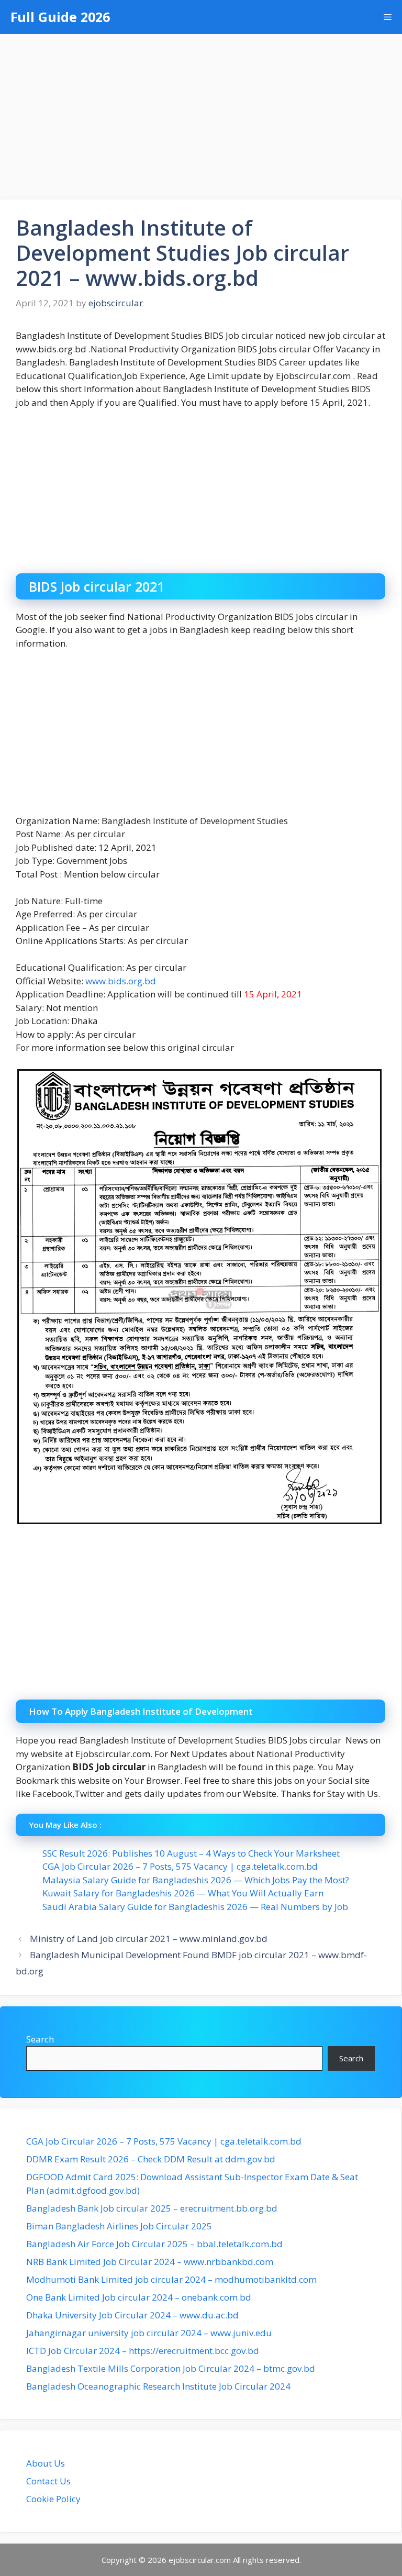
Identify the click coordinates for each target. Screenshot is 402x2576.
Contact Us (48, 2481)
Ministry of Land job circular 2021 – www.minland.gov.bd (149, 1939)
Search (40, 2039)
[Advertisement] (201, 112)
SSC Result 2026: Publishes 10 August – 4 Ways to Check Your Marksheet (191, 1853)
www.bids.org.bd (121, 981)
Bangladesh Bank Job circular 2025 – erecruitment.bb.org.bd (152, 2208)
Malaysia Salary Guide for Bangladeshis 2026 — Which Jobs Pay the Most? (196, 1880)
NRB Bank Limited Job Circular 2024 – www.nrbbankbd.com (150, 2262)
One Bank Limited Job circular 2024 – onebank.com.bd (139, 2297)
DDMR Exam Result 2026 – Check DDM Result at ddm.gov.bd (151, 2159)
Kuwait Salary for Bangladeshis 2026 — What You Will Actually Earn (183, 1893)
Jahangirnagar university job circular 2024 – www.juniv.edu (149, 2333)
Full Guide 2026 (60, 17)
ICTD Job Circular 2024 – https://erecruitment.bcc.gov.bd (143, 2351)
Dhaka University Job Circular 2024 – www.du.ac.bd (132, 2315)
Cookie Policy (53, 2499)
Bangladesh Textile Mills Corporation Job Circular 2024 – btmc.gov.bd (171, 2368)
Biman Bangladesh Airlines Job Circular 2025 (119, 2226)
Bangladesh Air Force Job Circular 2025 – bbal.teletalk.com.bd (154, 2244)
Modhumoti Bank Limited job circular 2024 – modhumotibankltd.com (171, 2279)
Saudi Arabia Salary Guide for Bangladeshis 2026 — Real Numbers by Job (195, 1907)
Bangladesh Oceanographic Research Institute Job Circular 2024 (158, 2386)
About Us (46, 2463)
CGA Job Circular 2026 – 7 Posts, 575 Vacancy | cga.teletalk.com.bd (180, 1866)
